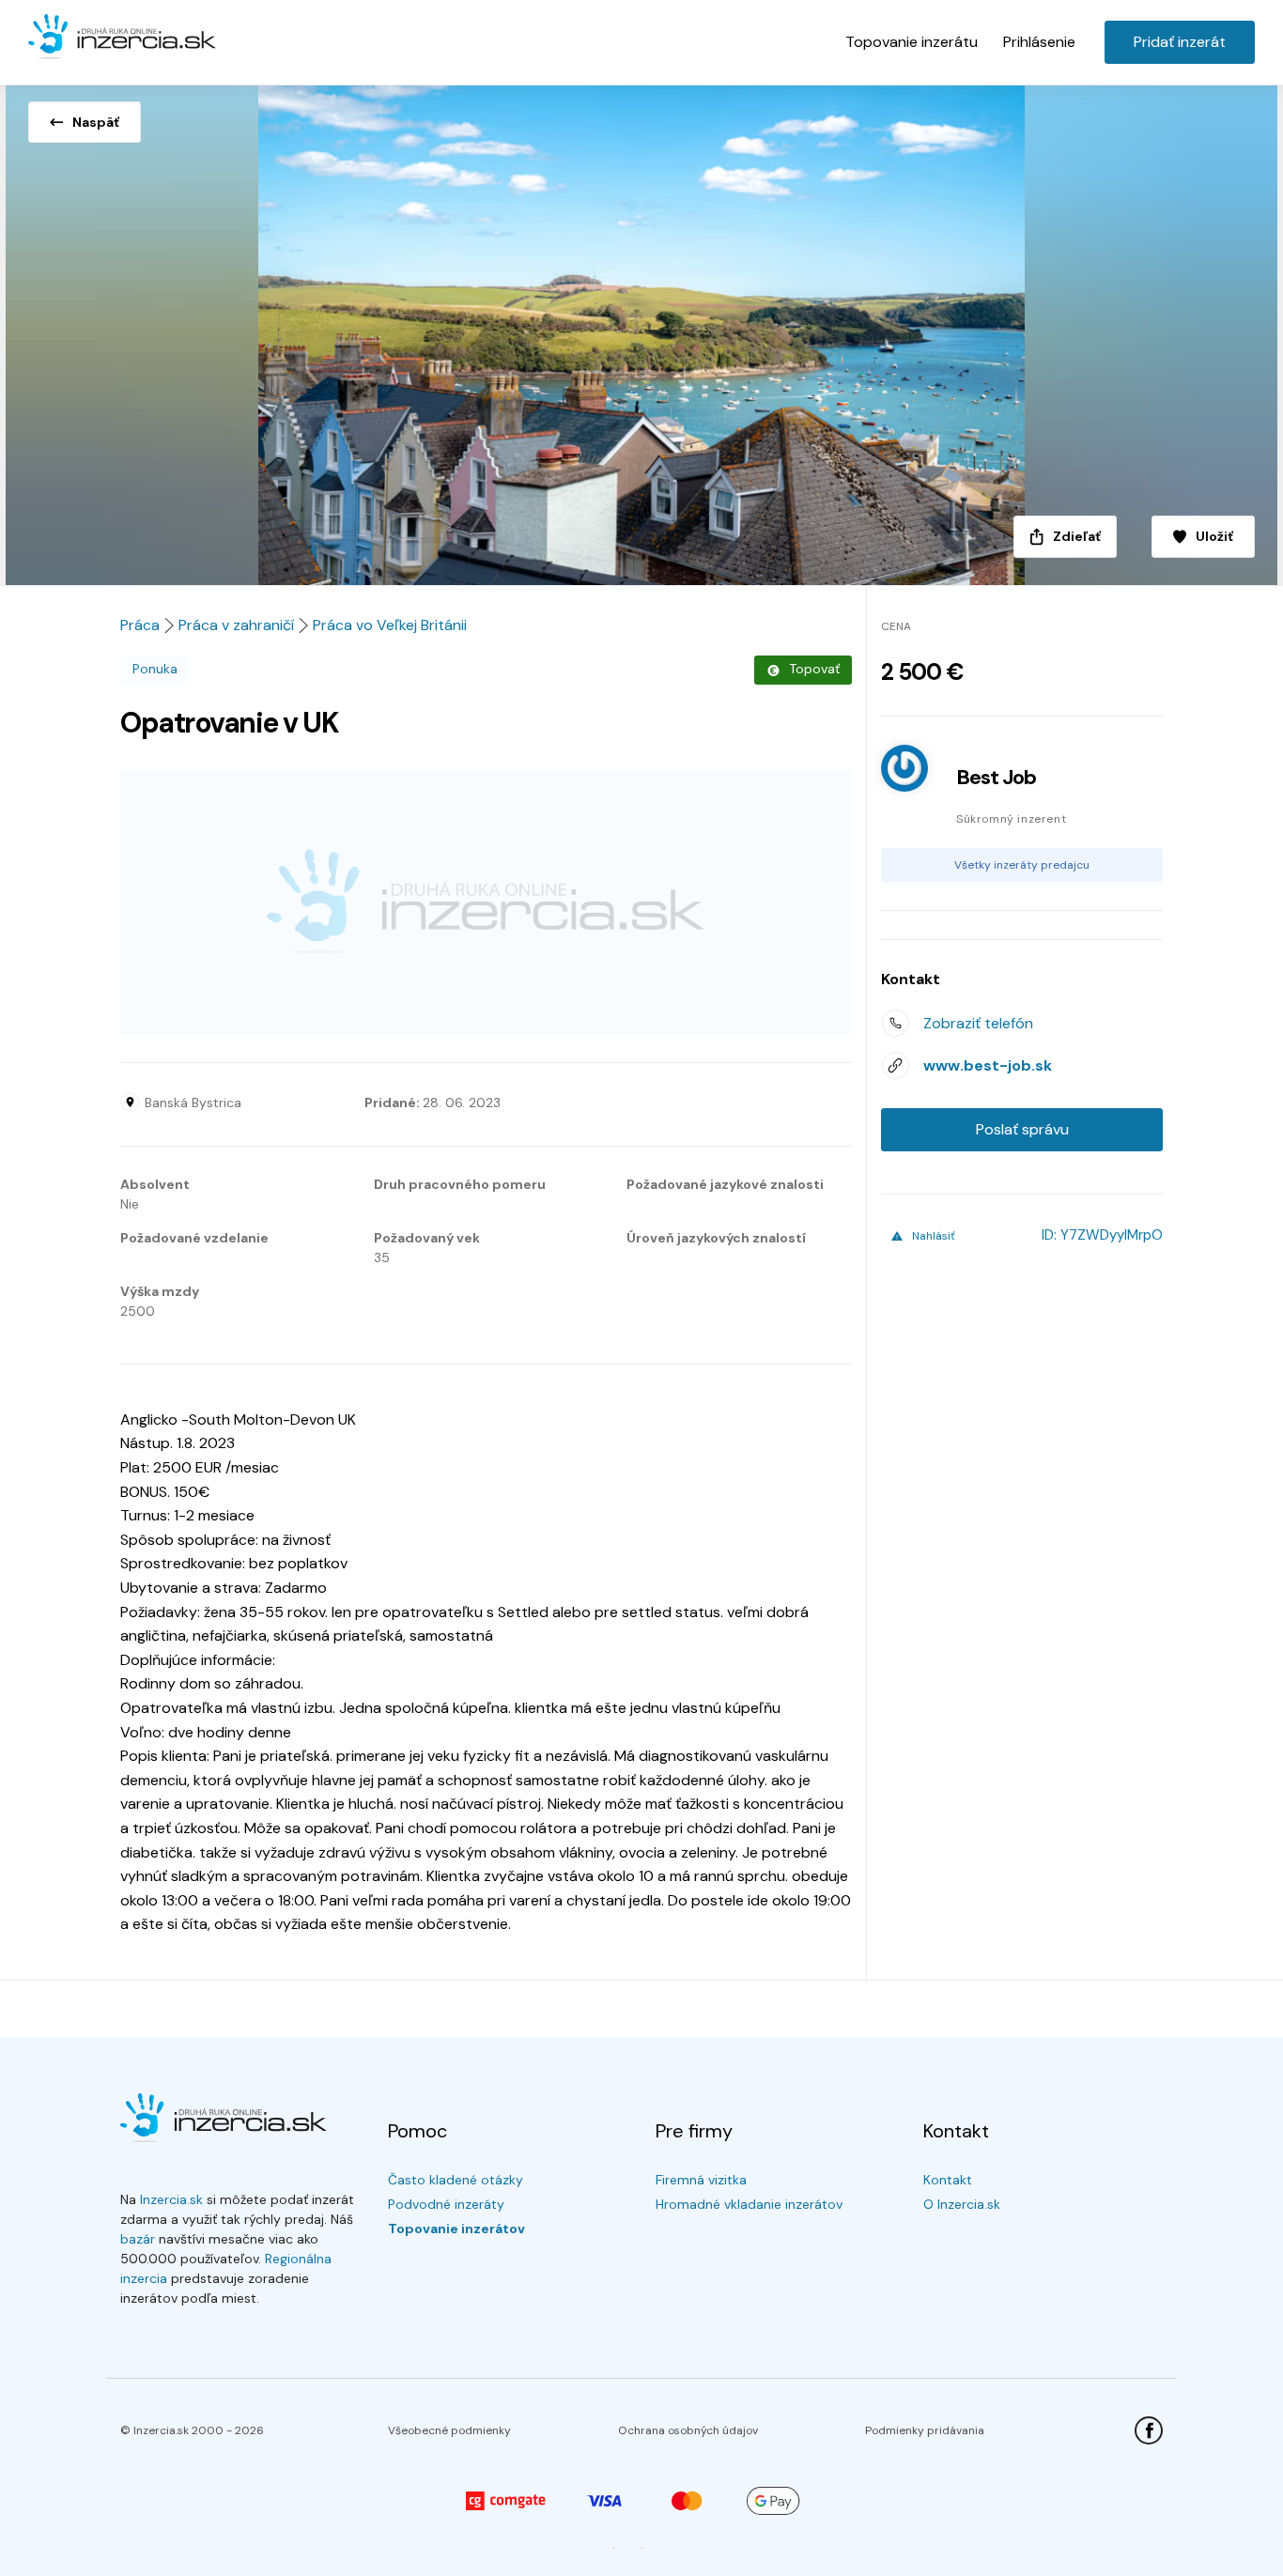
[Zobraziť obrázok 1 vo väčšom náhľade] (641, 330)
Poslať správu (1022, 1129)
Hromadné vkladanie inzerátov (749, 2204)
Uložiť (1214, 536)
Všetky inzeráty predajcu (1022, 865)
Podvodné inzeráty (446, 2204)
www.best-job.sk (988, 1065)
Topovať (814, 669)
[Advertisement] (486, 902)
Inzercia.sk (171, 2199)
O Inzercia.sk (962, 2204)
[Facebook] (1149, 2430)
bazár (138, 2239)
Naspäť (96, 122)
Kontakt (948, 2180)
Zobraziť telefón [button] (978, 1023)
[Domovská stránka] (122, 38)
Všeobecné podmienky (449, 2430)
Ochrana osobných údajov (688, 2430)
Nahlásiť (934, 1236)
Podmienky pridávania (925, 2430)
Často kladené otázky (456, 2180)
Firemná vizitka (701, 2180)
